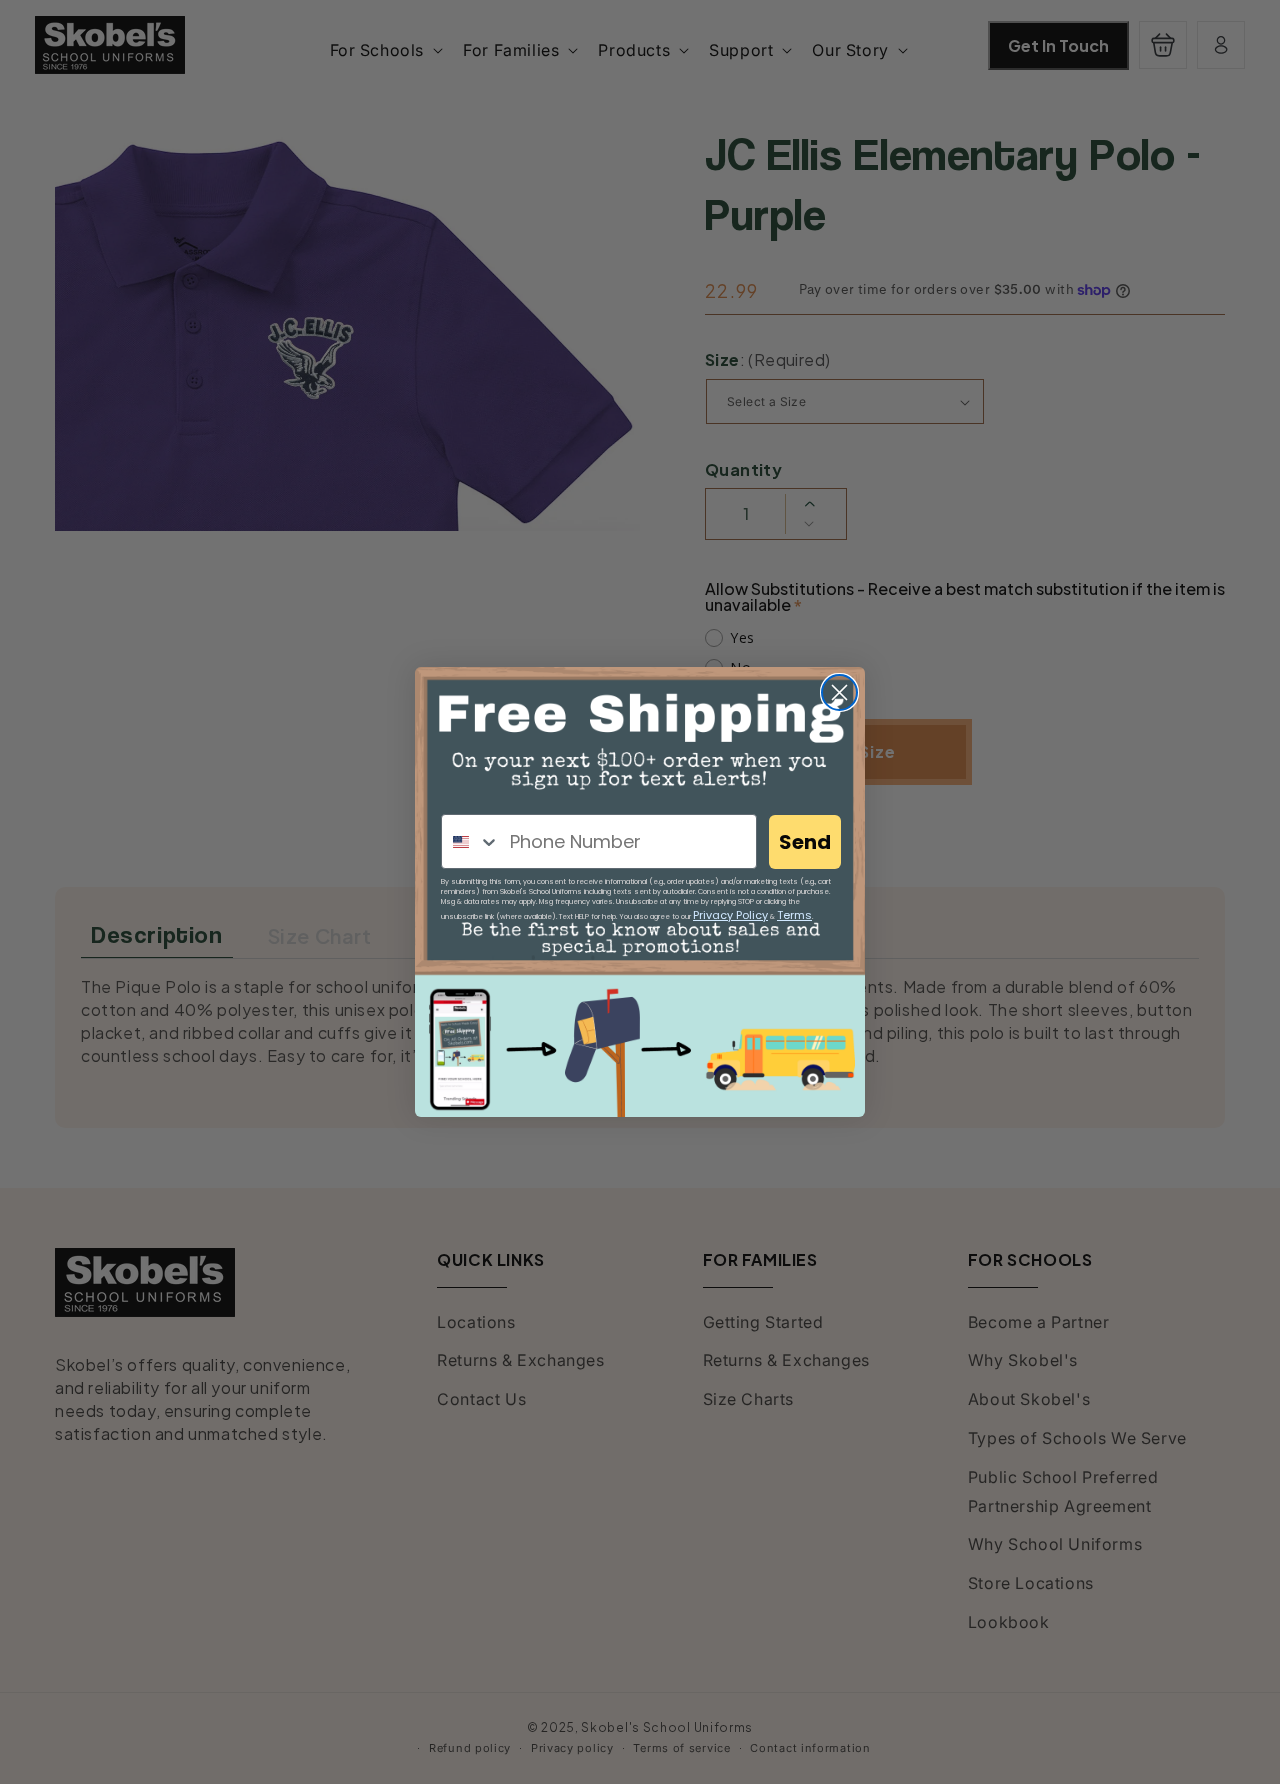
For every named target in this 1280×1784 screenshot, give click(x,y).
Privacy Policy (730, 915)
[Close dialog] (839, 692)
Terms (794, 915)
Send (805, 842)
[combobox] (471, 841)
